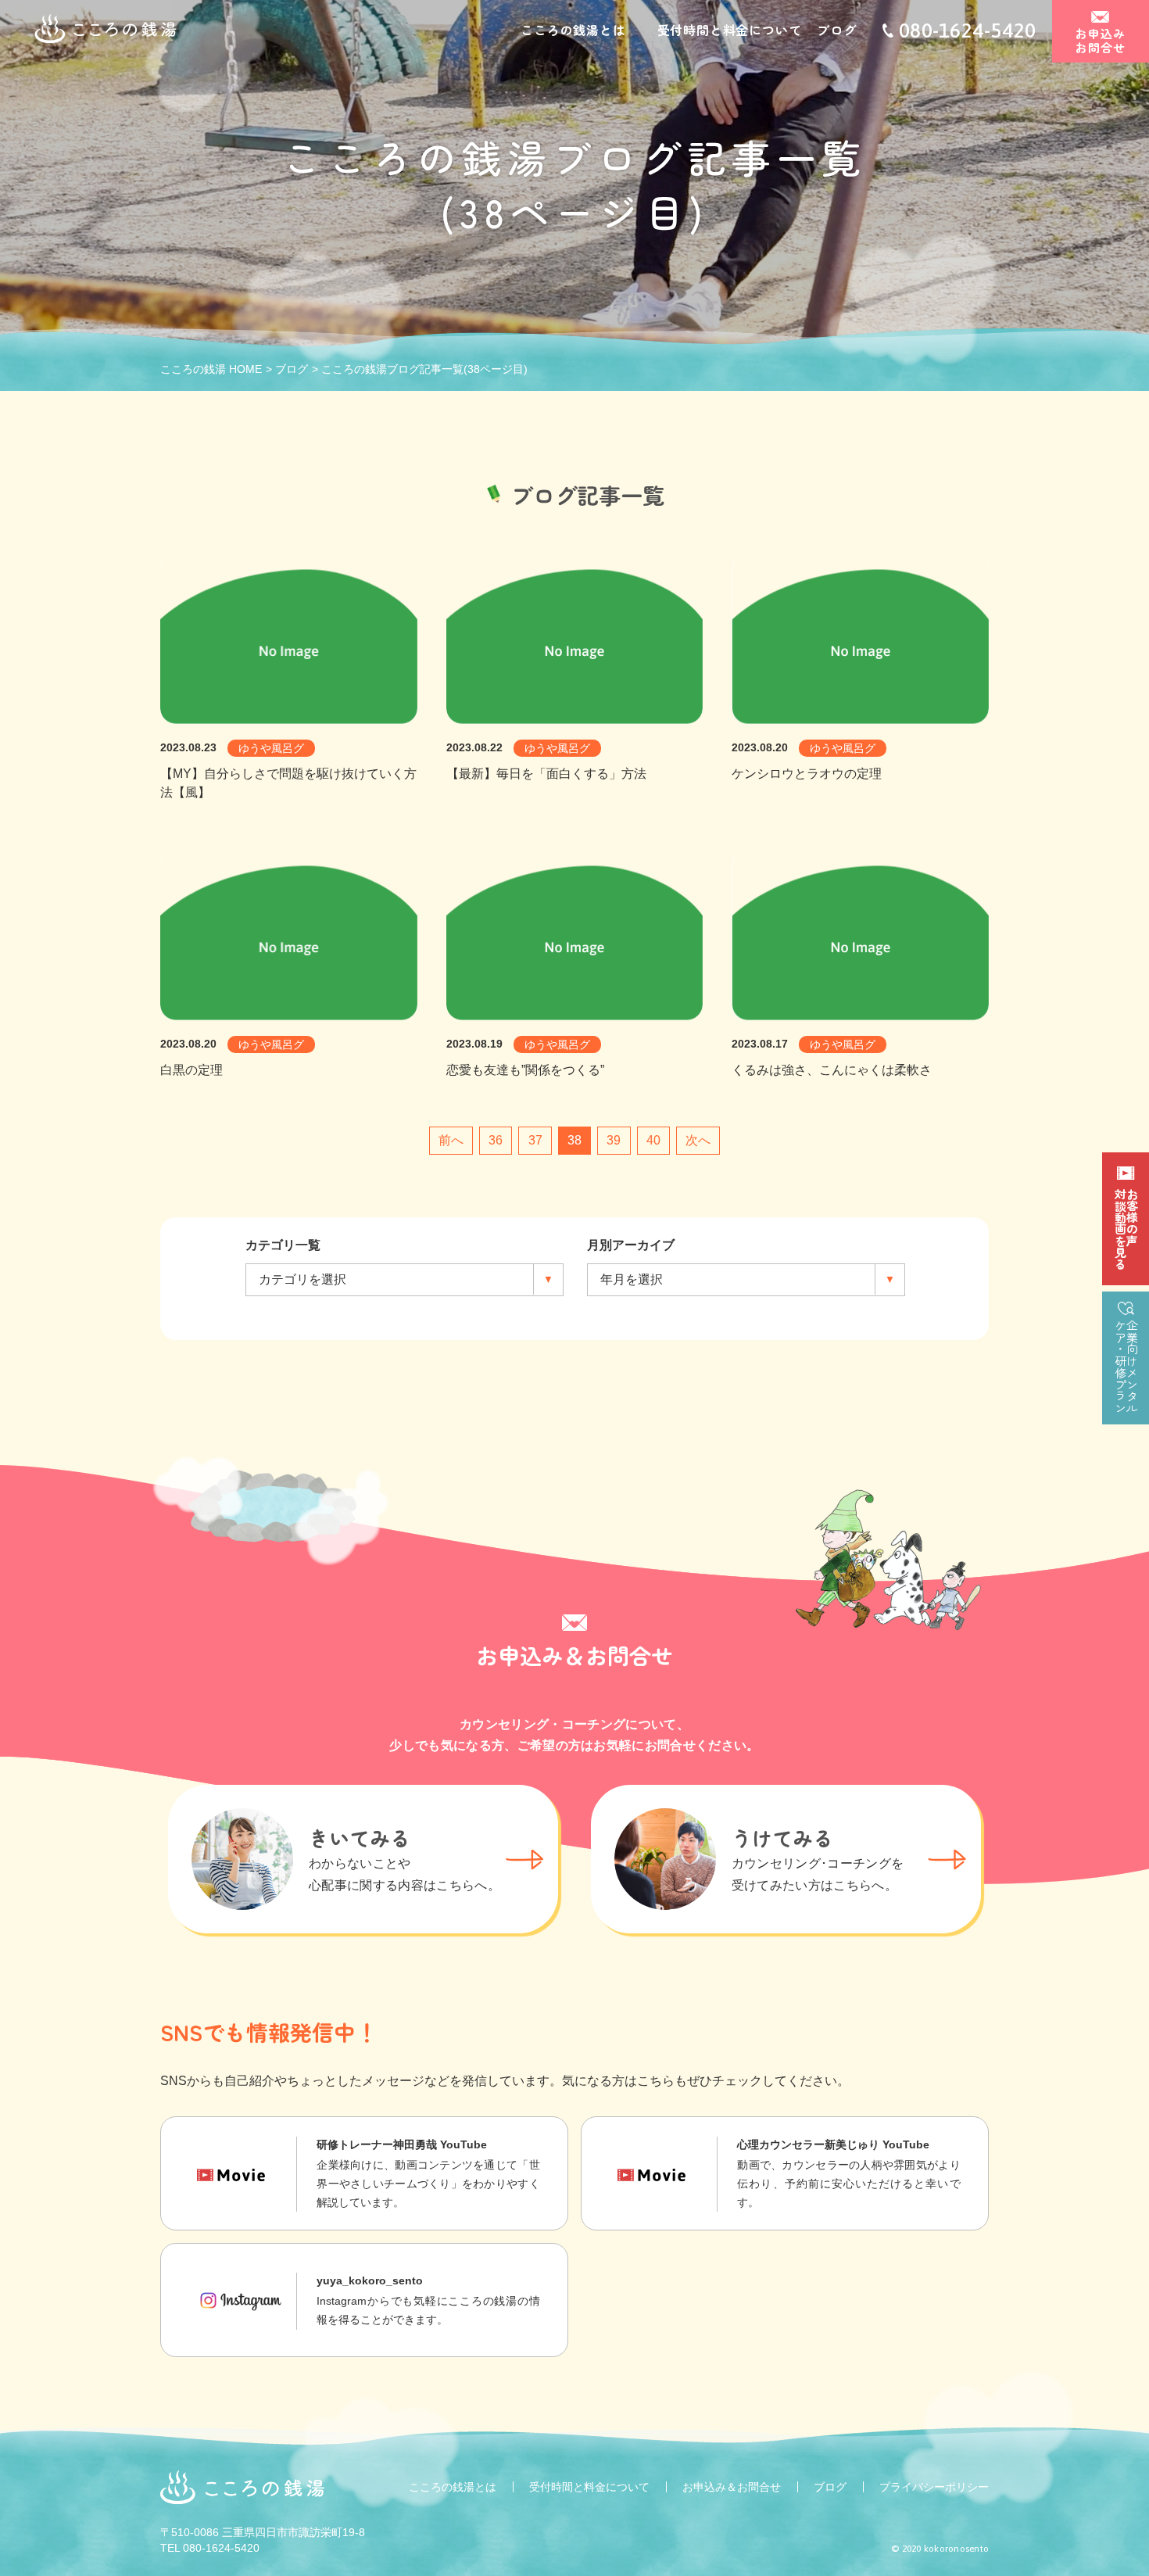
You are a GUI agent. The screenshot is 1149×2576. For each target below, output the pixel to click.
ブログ (836, 30)
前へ (451, 1140)
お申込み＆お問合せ (732, 2487)
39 (614, 1140)
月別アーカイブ (631, 1245)
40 (653, 1140)
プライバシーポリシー (934, 2487)
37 (535, 1140)
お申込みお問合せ (1100, 40)
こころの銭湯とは (573, 30)
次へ (698, 1140)
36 (496, 1140)
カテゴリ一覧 (283, 1245)
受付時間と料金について (730, 30)
